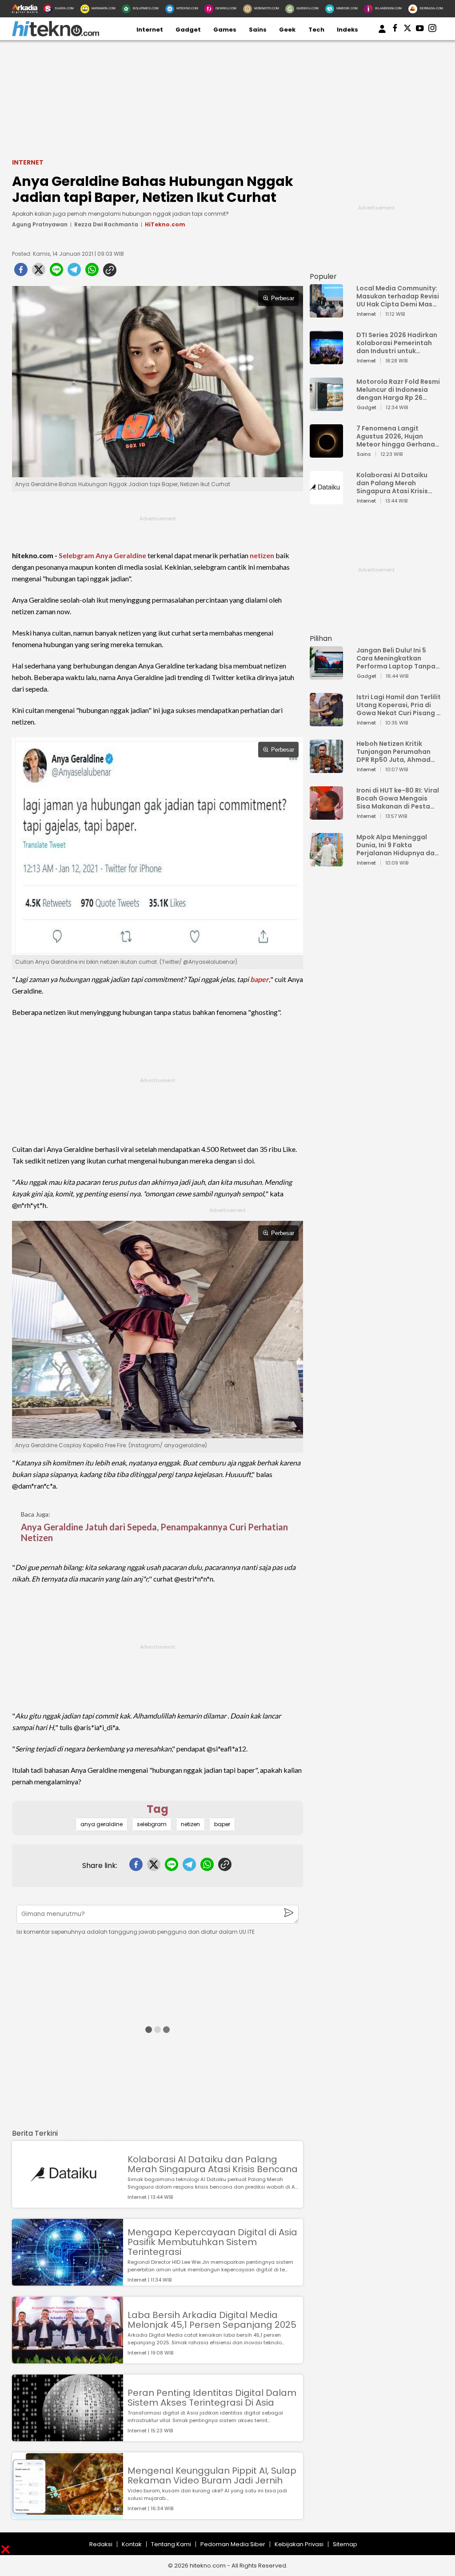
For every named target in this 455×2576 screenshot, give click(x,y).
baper (259, 979)
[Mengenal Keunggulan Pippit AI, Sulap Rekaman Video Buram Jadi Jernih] (68, 2515)
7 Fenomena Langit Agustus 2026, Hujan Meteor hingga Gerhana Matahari (396, 436)
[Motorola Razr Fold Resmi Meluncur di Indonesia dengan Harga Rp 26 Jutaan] (326, 407)
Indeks (347, 30)
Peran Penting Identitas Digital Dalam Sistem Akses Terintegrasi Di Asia (212, 2398)
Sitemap (345, 2544)
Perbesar (283, 298)
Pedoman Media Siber (233, 2544)
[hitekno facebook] (395, 30)
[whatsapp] (92, 272)
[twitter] (39, 272)
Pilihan (321, 638)
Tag (158, 1809)
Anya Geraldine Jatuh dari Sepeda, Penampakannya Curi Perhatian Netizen (154, 1532)
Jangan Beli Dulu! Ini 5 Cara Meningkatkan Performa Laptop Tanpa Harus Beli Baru (396, 658)
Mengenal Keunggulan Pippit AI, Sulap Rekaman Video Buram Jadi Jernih (212, 2475)
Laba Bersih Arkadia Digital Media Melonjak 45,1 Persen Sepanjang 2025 (212, 2320)
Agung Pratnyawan (40, 224)
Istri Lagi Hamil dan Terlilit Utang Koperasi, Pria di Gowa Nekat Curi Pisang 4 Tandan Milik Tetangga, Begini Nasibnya (399, 705)
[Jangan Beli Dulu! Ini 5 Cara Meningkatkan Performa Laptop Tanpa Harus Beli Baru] (326, 675)
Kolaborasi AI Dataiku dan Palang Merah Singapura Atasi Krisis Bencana (213, 2164)
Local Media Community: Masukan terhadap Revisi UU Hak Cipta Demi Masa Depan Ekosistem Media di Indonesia (398, 296)
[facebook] (21, 272)
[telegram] (74, 272)
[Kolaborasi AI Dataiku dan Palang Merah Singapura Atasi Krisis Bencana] (68, 2204)
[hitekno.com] (56, 34)
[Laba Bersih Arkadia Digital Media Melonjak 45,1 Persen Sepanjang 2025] (68, 2359)
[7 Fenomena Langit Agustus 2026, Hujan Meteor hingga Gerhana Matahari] (326, 453)
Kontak (132, 2544)
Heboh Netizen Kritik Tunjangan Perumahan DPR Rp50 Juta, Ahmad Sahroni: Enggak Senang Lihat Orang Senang (396, 752)
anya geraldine (102, 1824)
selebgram (152, 1824)
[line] (56, 272)
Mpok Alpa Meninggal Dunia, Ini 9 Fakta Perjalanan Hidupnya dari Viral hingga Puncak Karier (398, 845)
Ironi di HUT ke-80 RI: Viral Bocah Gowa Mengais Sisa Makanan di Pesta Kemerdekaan (398, 798)
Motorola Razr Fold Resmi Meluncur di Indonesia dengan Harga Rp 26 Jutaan (398, 390)
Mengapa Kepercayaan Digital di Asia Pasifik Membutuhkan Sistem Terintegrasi (212, 2242)
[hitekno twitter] (407, 30)
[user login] (382, 33)
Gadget (188, 30)
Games (225, 30)
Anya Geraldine (121, 555)
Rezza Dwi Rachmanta (106, 224)
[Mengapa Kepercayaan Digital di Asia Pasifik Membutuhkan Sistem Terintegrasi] (68, 2281)
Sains (258, 30)
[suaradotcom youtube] (420, 30)
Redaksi (101, 2544)
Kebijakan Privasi (299, 2544)
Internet (150, 30)
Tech (316, 30)
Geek (287, 30)
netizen (262, 555)
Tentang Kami (171, 2544)
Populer (323, 276)
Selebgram (76, 555)
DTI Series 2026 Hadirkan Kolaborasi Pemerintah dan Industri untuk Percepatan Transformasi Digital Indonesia (397, 343)
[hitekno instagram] (432, 30)
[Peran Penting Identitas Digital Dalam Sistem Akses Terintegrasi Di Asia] (68, 2437)
